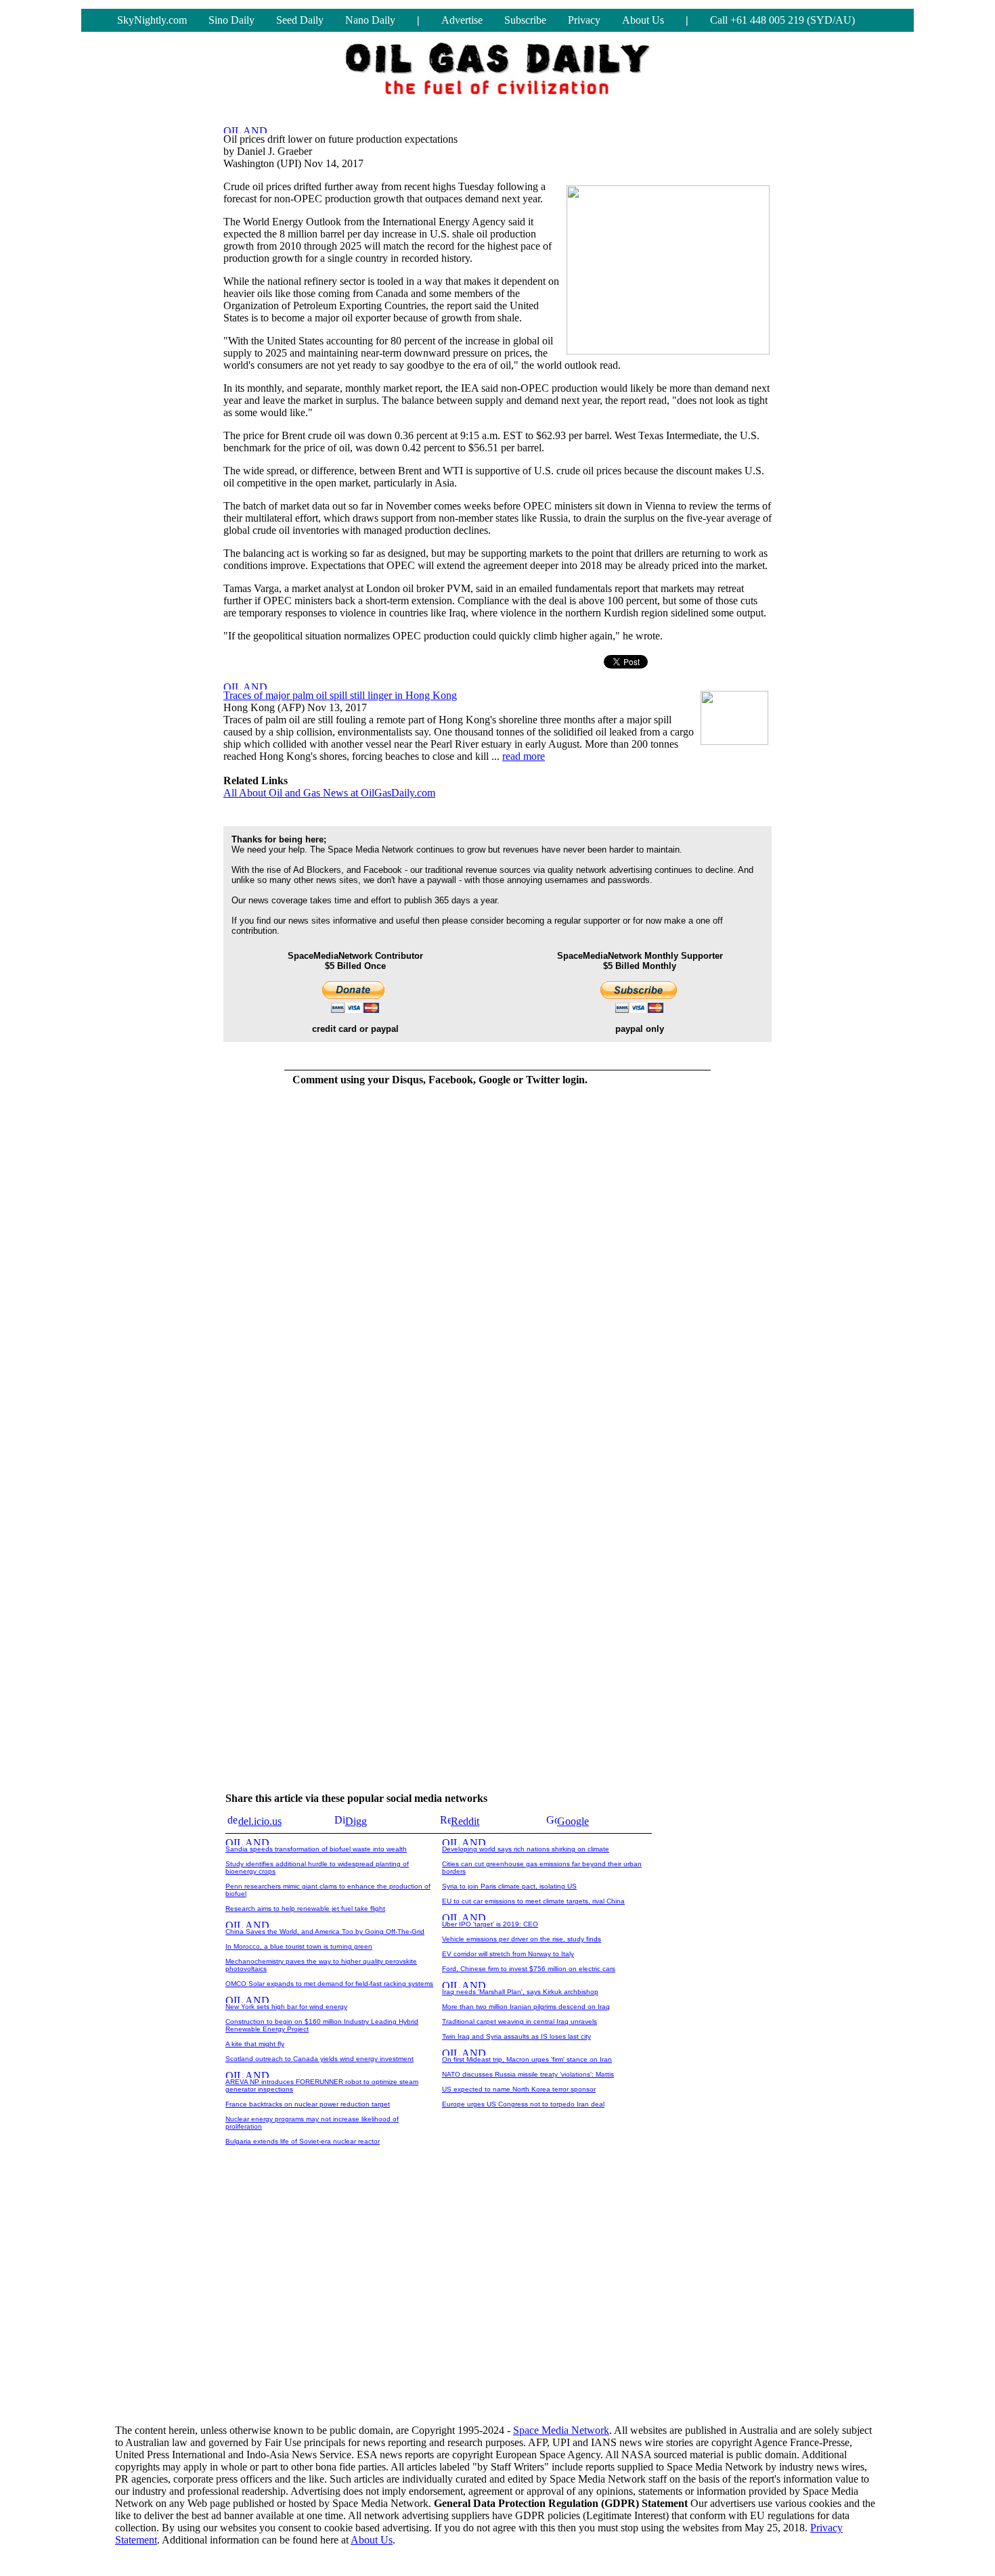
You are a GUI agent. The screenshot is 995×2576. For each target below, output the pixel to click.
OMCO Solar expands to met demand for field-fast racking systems (329, 1984)
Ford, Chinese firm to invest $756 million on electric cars (529, 1969)
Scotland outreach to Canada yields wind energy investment (319, 2059)
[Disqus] (440, 1267)
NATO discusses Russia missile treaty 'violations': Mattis (528, 2074)
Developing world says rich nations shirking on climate (526, 1849)
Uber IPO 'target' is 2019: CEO (490, 1924)
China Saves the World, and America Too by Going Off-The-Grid (325, 1931)
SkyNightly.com (152, 20)
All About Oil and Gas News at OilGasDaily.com (329, 793)
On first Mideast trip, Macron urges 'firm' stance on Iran (527, 2059)
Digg (356, 1821)
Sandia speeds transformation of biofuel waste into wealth (316, 1849)
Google (573, 1821)
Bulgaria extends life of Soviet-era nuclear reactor (303, 2141)
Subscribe (525, 20)
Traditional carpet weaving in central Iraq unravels (519, 2021)
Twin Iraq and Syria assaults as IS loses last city (516, 2036)
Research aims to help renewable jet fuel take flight (305, 1908)
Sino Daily (231, 20)
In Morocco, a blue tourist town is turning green (299, 1946)
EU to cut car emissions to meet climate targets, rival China (533, 1901)
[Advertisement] (497, 2308)
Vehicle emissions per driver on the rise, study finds (522, 1939)
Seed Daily (300, 20)
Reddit (465, 1821)
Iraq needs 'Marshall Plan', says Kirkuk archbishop (520, 1992)
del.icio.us (260, 1821)
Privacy (584, 20)
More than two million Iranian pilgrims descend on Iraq (526, 2007)
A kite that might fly (255, 2044)
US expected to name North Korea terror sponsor (519, 2089)
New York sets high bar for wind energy (286, 2007)
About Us (643, 20)
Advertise (462, 20)
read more (524, 756)
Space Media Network (561, 2430)
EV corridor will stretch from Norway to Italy (508, 1954)
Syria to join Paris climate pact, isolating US (509, 1886)
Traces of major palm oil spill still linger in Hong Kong (340, 695)
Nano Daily (370, 20)
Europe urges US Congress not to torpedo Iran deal (523, 2104)
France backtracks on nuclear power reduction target (308, 2104)
